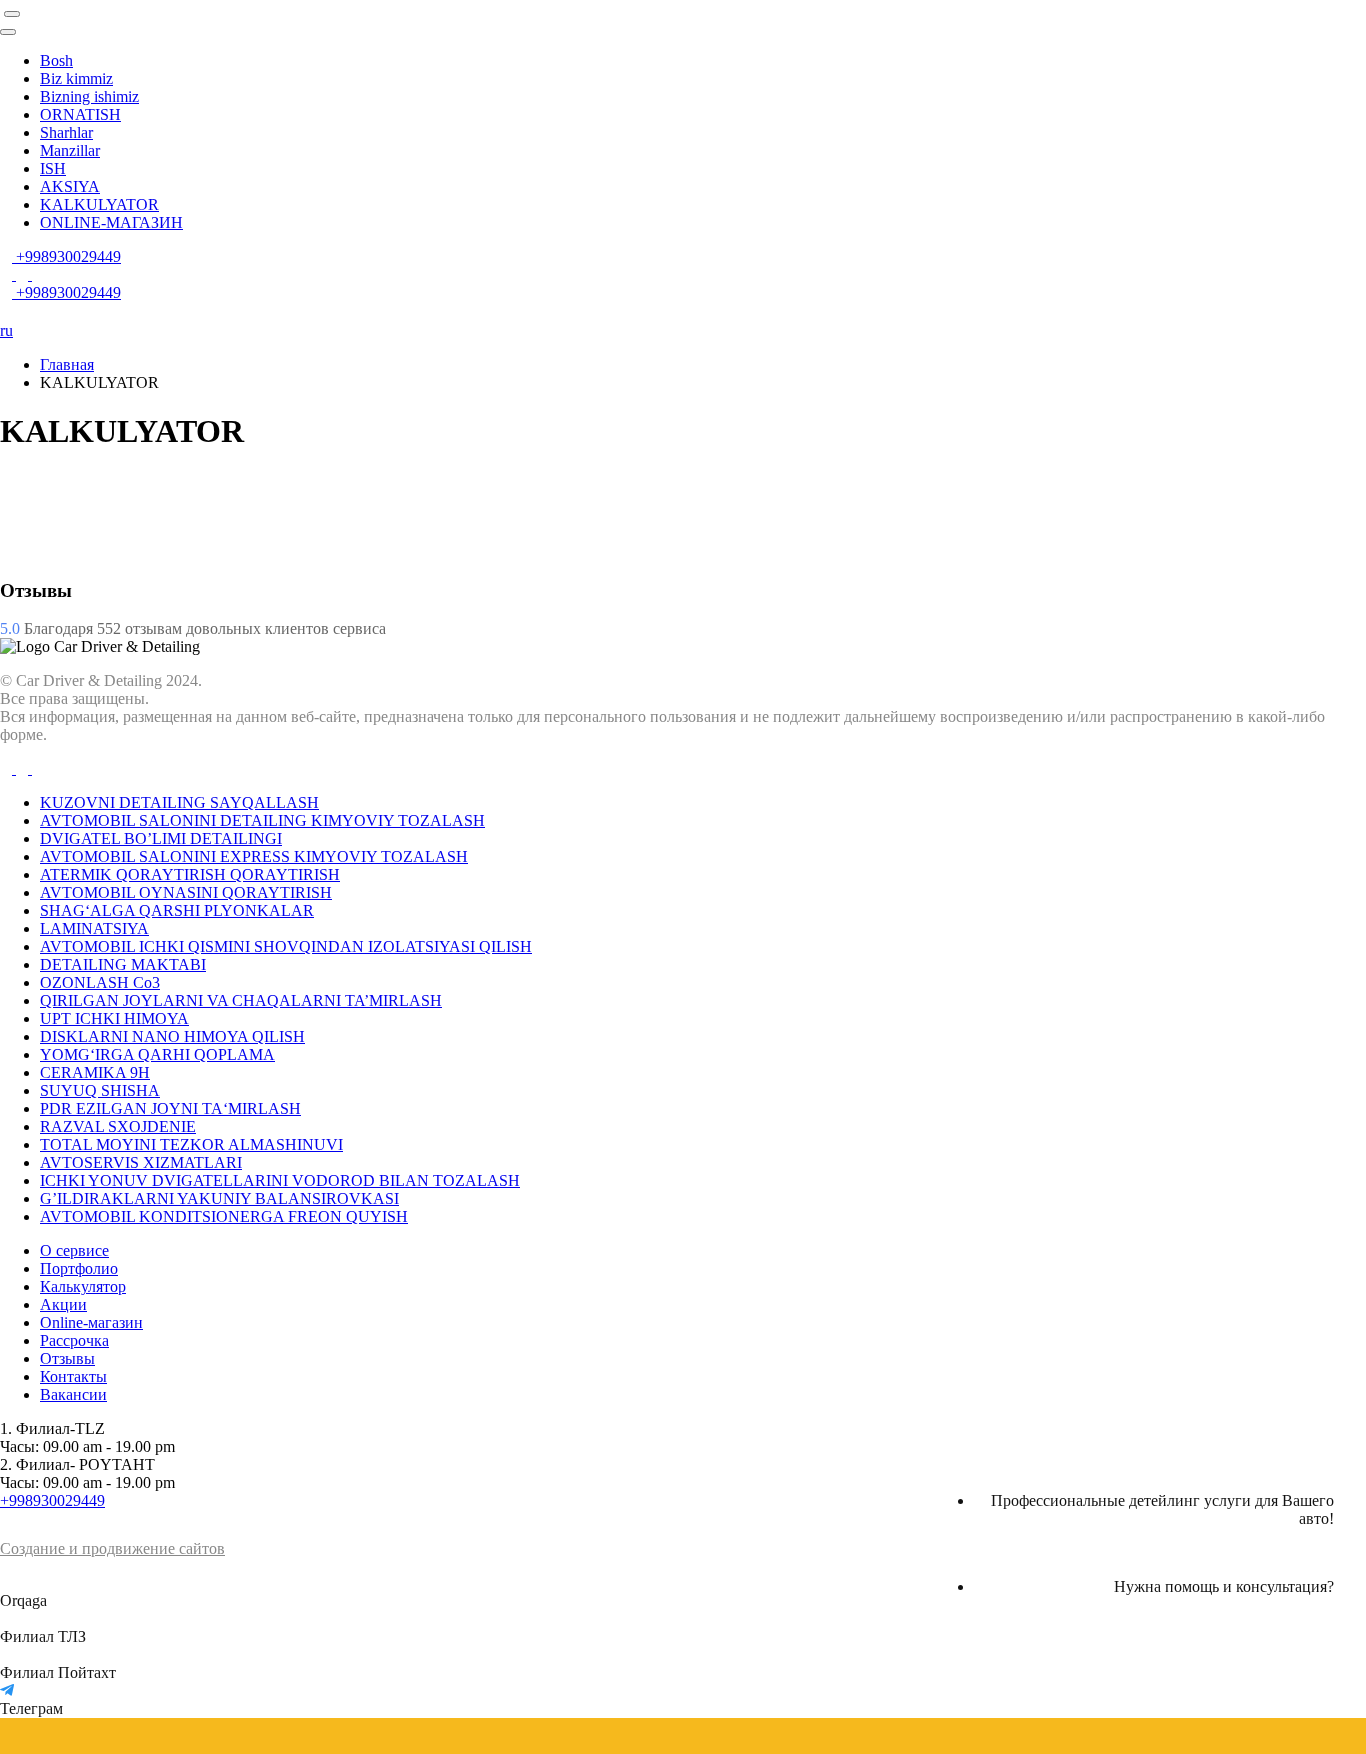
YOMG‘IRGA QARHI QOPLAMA (157, 1054)
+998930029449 (52, 1500)
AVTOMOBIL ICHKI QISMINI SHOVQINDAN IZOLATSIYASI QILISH (286, 946)
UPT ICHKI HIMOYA (114, 1018)
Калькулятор (83, 1286)
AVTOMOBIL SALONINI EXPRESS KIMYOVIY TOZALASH (254, 856)
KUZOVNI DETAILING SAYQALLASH (179, 802)
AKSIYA (70, 186)
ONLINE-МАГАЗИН (111, 222)
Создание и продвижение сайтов (112, 1548)
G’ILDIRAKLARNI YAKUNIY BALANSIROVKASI (219, 1198)
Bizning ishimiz (89, 96)
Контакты (73, 1376)
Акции (63, 1304)
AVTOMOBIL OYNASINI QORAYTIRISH (186, 892)
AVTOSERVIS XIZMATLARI (141, 1162)
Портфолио (79, 1268)
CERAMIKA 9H (95, 1072)
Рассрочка (74, 1340)
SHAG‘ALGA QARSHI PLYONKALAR (177, 910)
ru (6, 330)
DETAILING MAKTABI (123, 964)
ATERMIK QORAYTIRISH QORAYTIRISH (190, 874)
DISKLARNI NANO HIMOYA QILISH (172, 1036)
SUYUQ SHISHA (100, 1090)
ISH (53, 168)
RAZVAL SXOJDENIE (118, 1126)
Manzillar (70, 150)
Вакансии (73, 1394)
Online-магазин (91, 1322)
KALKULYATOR (99, 204)
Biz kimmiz (76, 78)
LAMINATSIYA (94, 928)
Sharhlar (66, 132)
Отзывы (67, 1358)
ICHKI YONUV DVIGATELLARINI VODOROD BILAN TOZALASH (280, 1180)
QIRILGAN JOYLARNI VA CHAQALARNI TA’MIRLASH (241, 1000)
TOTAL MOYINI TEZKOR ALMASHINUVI (191, 1144)
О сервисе (74, 1250)
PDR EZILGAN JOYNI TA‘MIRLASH (170, 1108)
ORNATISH (80, 114)
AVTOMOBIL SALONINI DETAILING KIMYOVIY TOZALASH (262, 820)
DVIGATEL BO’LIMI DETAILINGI (161, 838)
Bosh (56, 60)
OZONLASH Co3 (100, 982)
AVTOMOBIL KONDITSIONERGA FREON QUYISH (224, 1216)
